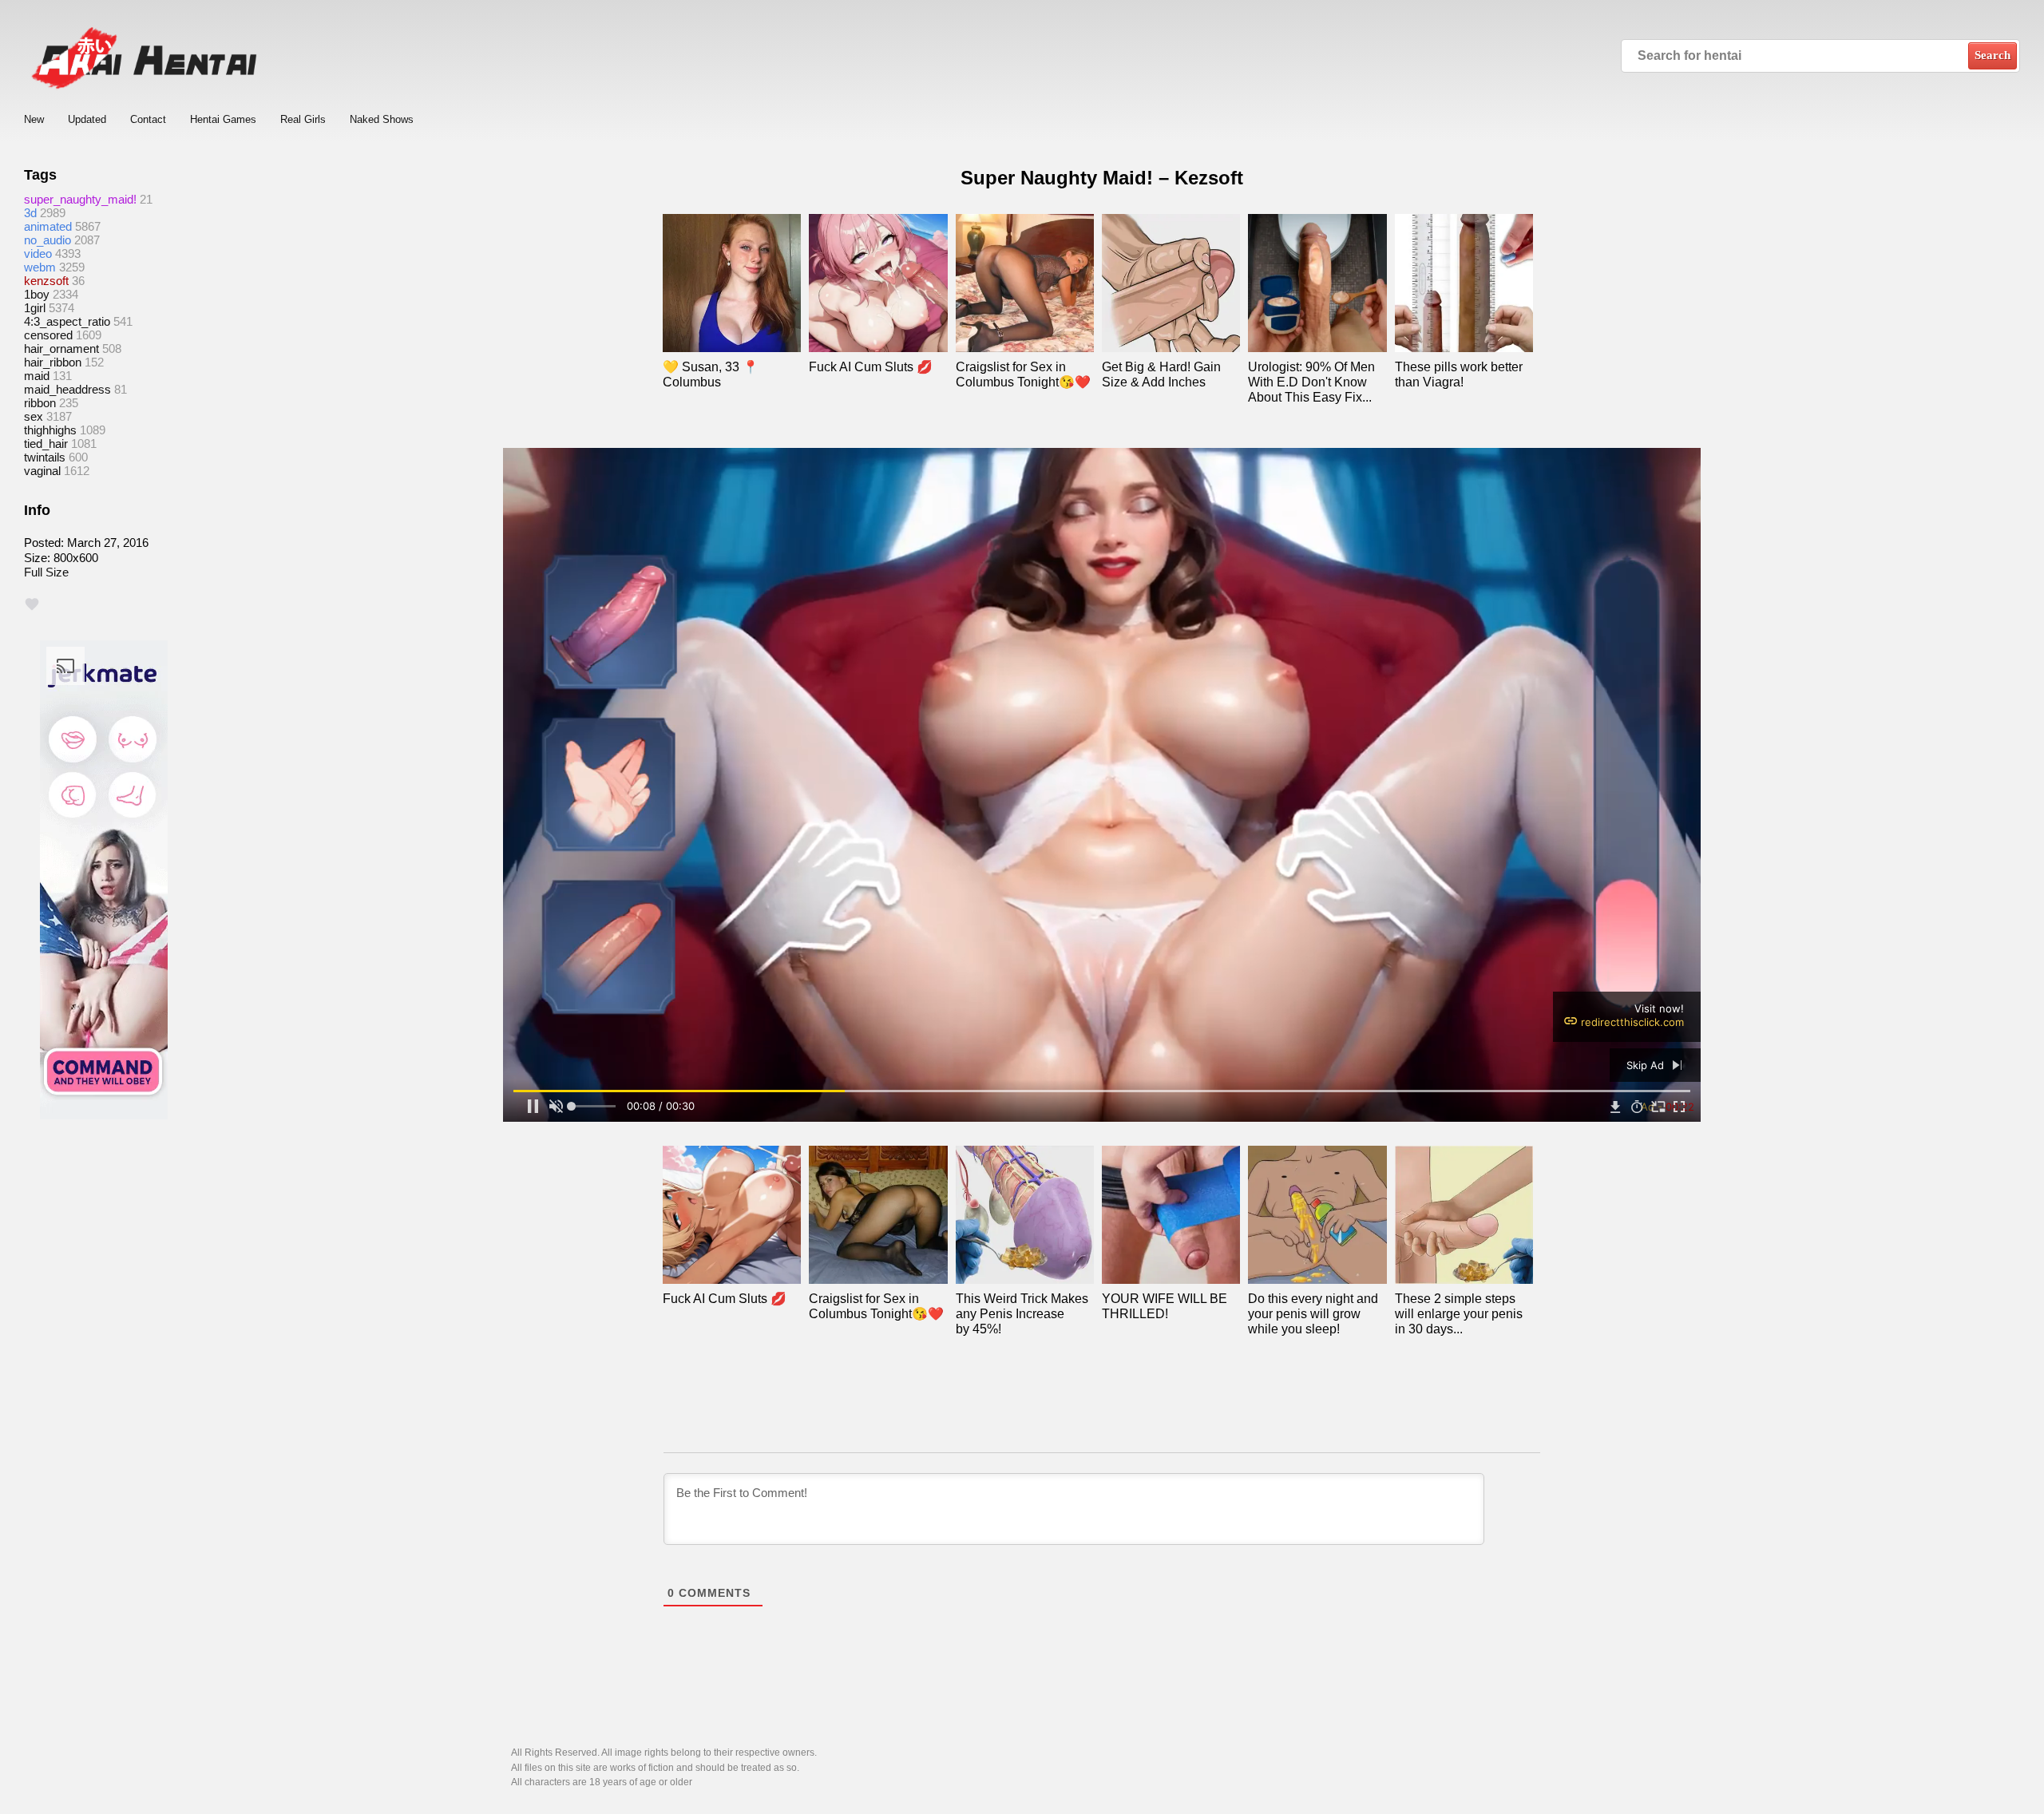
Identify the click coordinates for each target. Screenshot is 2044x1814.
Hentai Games (223, 119)
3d (30, 213)
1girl (35, 308)
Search (1993, 55)
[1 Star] (32, 604)
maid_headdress (67, 389)
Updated (87, 119)
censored (48, 335)
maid (37, 376)
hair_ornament (61, 349)
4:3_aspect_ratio (67, 321)
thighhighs (50, 430)
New (34, 119)
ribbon (40, 403)
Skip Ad (1647, 1065)
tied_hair (46, 444)
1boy (37, 294)
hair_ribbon (53, 362)
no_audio (48, 240)
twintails (45, 457)
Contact (148, 119)
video (38, 253)
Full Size (46, 572)
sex (34, 416)
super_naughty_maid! (80, 199)
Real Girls (303, 119)
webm (40, 267)
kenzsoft (46, 281)
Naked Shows (382, 119)
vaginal (42, 471)
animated (48, 226)
